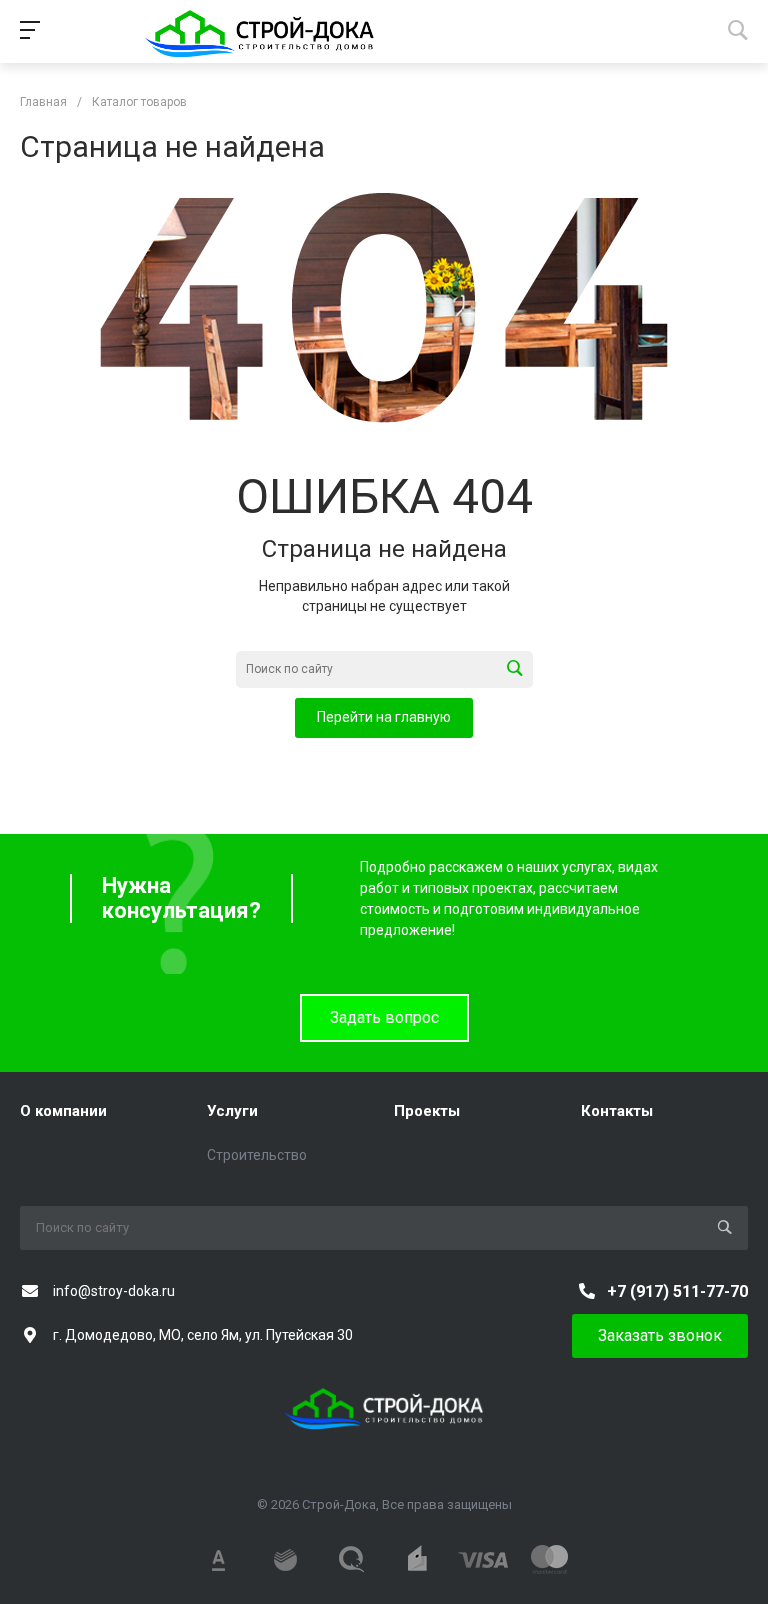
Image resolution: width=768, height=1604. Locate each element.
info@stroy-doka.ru (114, 1291)
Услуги (232, 1111)
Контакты (617, 1111)
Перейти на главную (384, 717)
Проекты (427, 1111)
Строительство (257, 1155)
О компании (63, 1111)
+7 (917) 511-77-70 (677, 1291)
